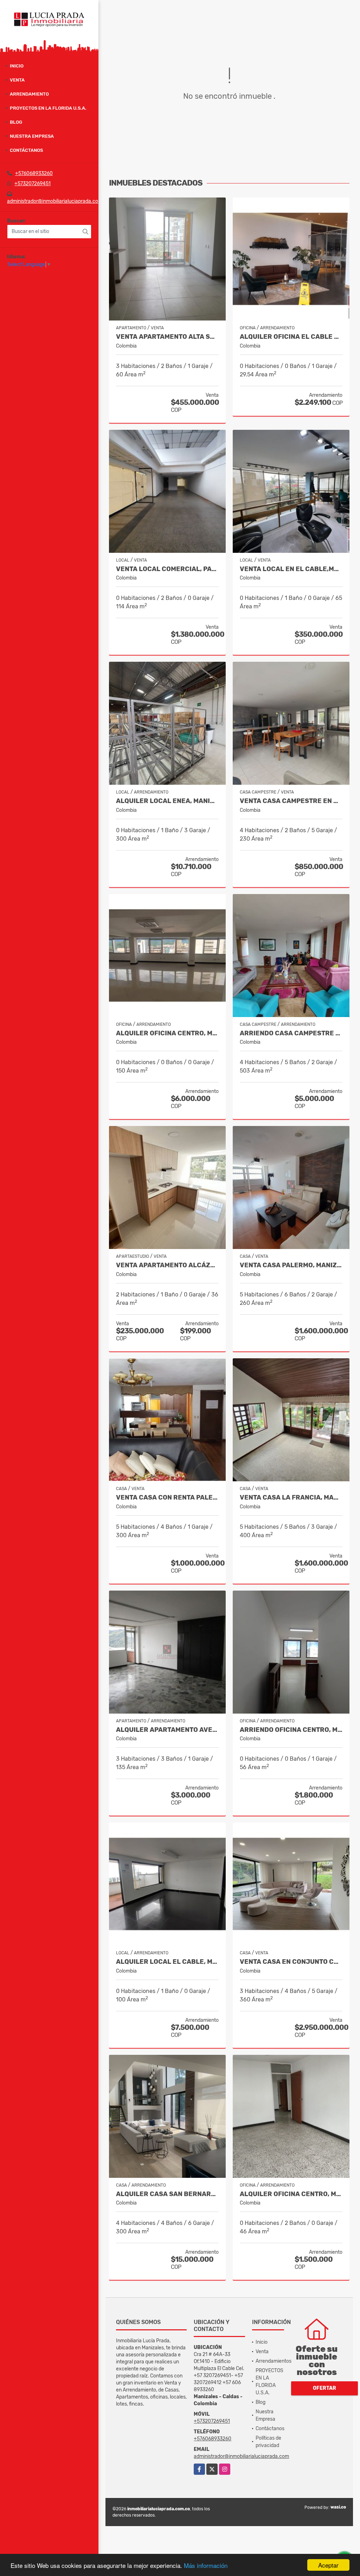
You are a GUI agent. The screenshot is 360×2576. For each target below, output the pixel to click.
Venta (17, 80)
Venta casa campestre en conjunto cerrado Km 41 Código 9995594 (291, 801)
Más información (206, 2565)
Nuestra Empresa (32, 136)
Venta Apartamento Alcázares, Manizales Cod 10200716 (167, 1265)
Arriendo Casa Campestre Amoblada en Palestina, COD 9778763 (291, 1033)
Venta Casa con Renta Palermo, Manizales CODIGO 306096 (167, 1498)
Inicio (17, 66)
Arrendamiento (29, 94)
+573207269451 (33, 184)
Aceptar (328, 2565)
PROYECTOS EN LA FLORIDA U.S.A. (48, 108)
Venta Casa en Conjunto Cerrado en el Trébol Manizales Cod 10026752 (291, 1962)
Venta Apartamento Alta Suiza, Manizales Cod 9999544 (167, 337)
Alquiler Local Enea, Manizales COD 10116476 (167, 801)
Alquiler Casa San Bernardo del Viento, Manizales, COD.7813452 (167, 2194)
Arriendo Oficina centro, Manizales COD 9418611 (291, 1730)
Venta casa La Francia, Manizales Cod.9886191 (291, 1498)
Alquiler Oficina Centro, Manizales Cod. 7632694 (291, 2194)
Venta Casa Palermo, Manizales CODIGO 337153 (291, 1265)
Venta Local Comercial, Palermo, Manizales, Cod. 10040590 (167, 569)
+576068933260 (34, 173)
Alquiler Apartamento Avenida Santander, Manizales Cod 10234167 (167, 1730)
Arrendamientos (274, 2361)
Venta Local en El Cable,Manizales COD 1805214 (291, 569)
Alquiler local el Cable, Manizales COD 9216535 (167, 1962)
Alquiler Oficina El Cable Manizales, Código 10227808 (291, 337)
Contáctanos (26, 150)
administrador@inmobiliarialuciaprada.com (55, 201)
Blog (16, 122)
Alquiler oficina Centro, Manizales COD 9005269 (167, 1033)
